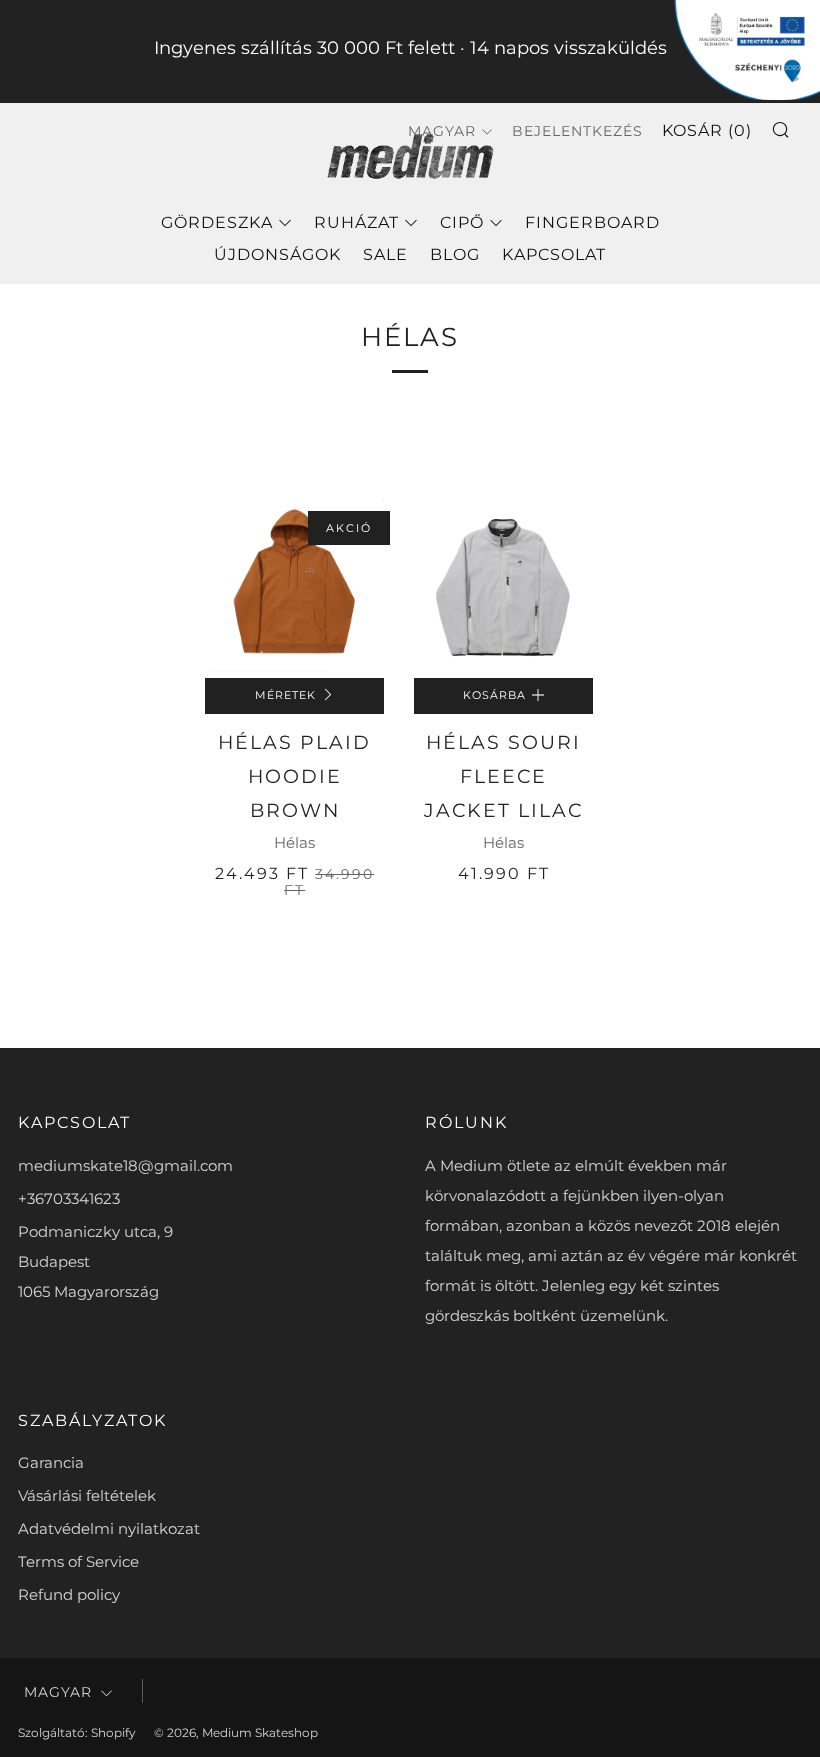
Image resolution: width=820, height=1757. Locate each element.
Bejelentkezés (577, 131)
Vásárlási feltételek (87, 1495)
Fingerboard (592, 222)
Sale (385, 254)
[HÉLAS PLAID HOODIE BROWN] (294, 588)
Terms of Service (78, 1561)
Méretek (285, 695)
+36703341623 (69, 1198)
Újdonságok (277, 254)
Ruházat (356, 222)
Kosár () (707, 130)
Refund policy (69, 1594)
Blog (455, 254)
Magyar (58, 1692)
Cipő (462, 222)
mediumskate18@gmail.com (125, 1165)
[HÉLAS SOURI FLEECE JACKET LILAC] (503, 588)
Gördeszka (217, 222)
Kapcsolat (554, 254)
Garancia (51, 1462)
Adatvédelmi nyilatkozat (109, 1528)
